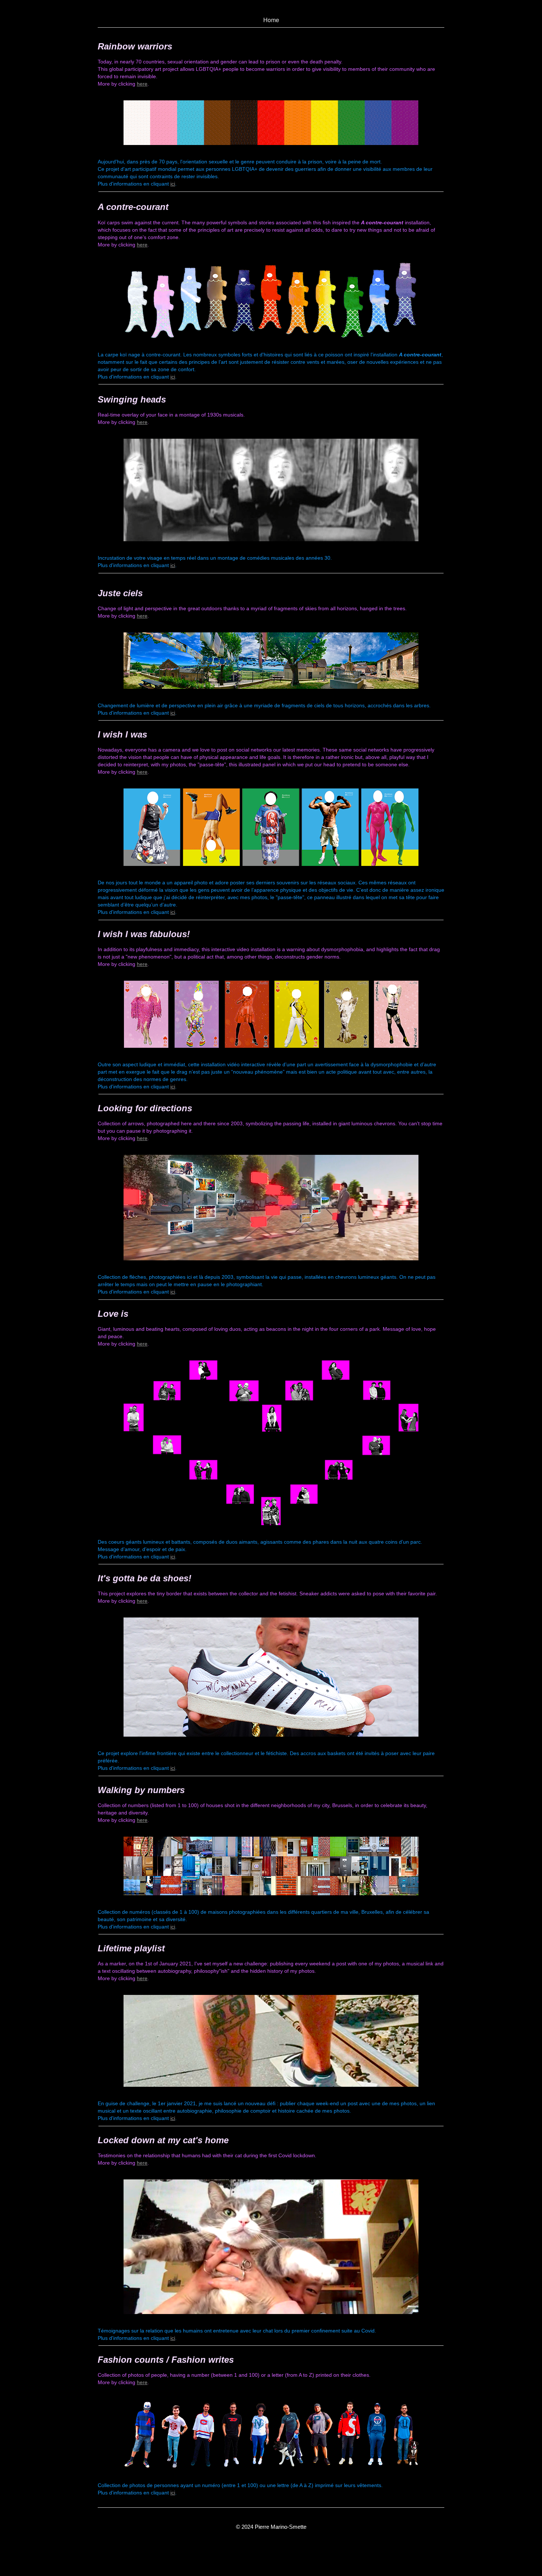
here (142, 84)
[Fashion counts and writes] (271, 2433)
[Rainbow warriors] (271, 122)
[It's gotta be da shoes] (271, 1677)
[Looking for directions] (271, 1207)
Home (271, 20)
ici (173, 184)
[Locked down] (271, 2246)
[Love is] (271, 1442)
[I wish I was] (271, 827)
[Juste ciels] (271, 489)
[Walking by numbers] (271, 1865)
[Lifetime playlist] (271, 2040)
